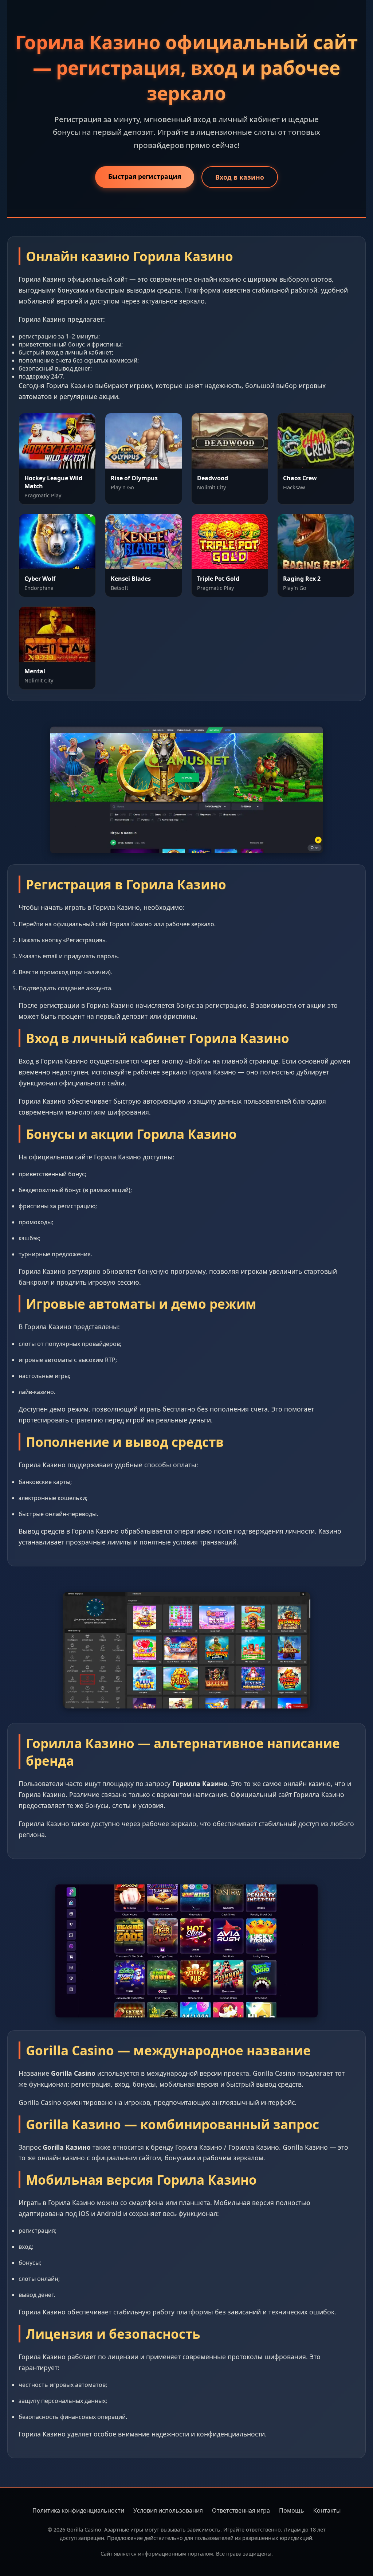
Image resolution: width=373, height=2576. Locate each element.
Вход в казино (240, 177)
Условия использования (168, 2510)
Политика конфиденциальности (78, 2510)
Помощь (292, 2510)
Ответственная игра (241, 2510)
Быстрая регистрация (145, 176)
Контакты (327, 2510)
